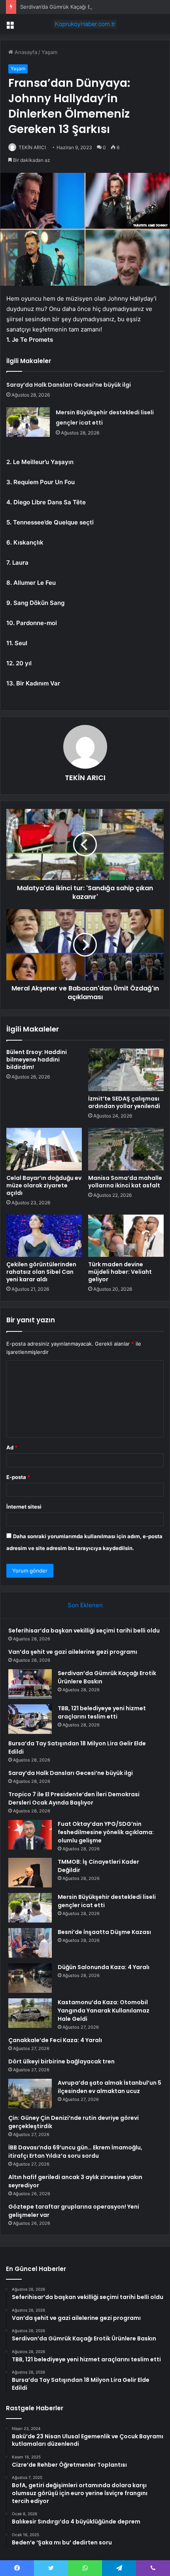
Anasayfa (25, 52)
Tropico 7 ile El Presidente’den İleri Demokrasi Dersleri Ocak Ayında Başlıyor (74, 1798)
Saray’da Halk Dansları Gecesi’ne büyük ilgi (69, 385)
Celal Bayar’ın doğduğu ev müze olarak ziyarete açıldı (44, 1185)
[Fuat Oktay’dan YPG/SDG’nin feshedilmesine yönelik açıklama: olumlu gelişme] (30, 1835)
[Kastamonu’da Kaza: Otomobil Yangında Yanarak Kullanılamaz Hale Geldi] (30, 2013)
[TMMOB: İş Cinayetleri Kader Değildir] (30, 1873)
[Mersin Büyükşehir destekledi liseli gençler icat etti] (28, 422)
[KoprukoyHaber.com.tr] (85, 24)
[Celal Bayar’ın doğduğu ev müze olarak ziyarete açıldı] (44, 1149)
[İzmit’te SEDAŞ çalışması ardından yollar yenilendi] (126, 1070)
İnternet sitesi (24, 1507)
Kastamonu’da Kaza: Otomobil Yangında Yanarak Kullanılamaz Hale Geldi (104, 2011)
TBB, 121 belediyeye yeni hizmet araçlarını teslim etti (102, 1712)
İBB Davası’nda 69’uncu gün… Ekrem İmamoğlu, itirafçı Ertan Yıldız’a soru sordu (75, 2152)
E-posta (18, 1477)
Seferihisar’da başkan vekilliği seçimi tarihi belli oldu (84, 1631)
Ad (12, 1447)
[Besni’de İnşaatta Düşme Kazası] (30, 1943)
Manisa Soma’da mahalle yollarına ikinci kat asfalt (125, 1182)
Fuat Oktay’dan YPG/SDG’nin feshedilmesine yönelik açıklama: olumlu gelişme (106, 1832)
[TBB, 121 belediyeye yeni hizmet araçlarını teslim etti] (30, 1719)
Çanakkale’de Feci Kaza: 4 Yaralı (55, 2040)
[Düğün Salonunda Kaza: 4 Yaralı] (30, 1978)
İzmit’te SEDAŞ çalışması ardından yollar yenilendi (124, 1102)
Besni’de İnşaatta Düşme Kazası (104, 1932)
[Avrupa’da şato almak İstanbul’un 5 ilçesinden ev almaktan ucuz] (30, 2094)
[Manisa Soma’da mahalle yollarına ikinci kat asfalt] (126, 1149)
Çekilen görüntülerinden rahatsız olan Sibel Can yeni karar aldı (41, 1272)
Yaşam (49, 52)
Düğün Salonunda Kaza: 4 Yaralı (104, 1967)
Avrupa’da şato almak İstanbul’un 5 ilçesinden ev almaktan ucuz (110, 2087)
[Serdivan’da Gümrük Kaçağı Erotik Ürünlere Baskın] (30, 1684)
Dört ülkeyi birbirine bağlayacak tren (61, 2061)
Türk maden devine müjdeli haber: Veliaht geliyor (120, 1272)
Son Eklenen (85, 1605)
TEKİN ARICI (32, 147)
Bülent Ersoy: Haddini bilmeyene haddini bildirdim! (37, 1060)
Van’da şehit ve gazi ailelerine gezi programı (73, 1652)
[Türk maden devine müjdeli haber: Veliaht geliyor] (126, 1236)
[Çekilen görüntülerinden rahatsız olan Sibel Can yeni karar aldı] (44, 1236)
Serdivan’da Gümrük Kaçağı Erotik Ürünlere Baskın (81, 7)
